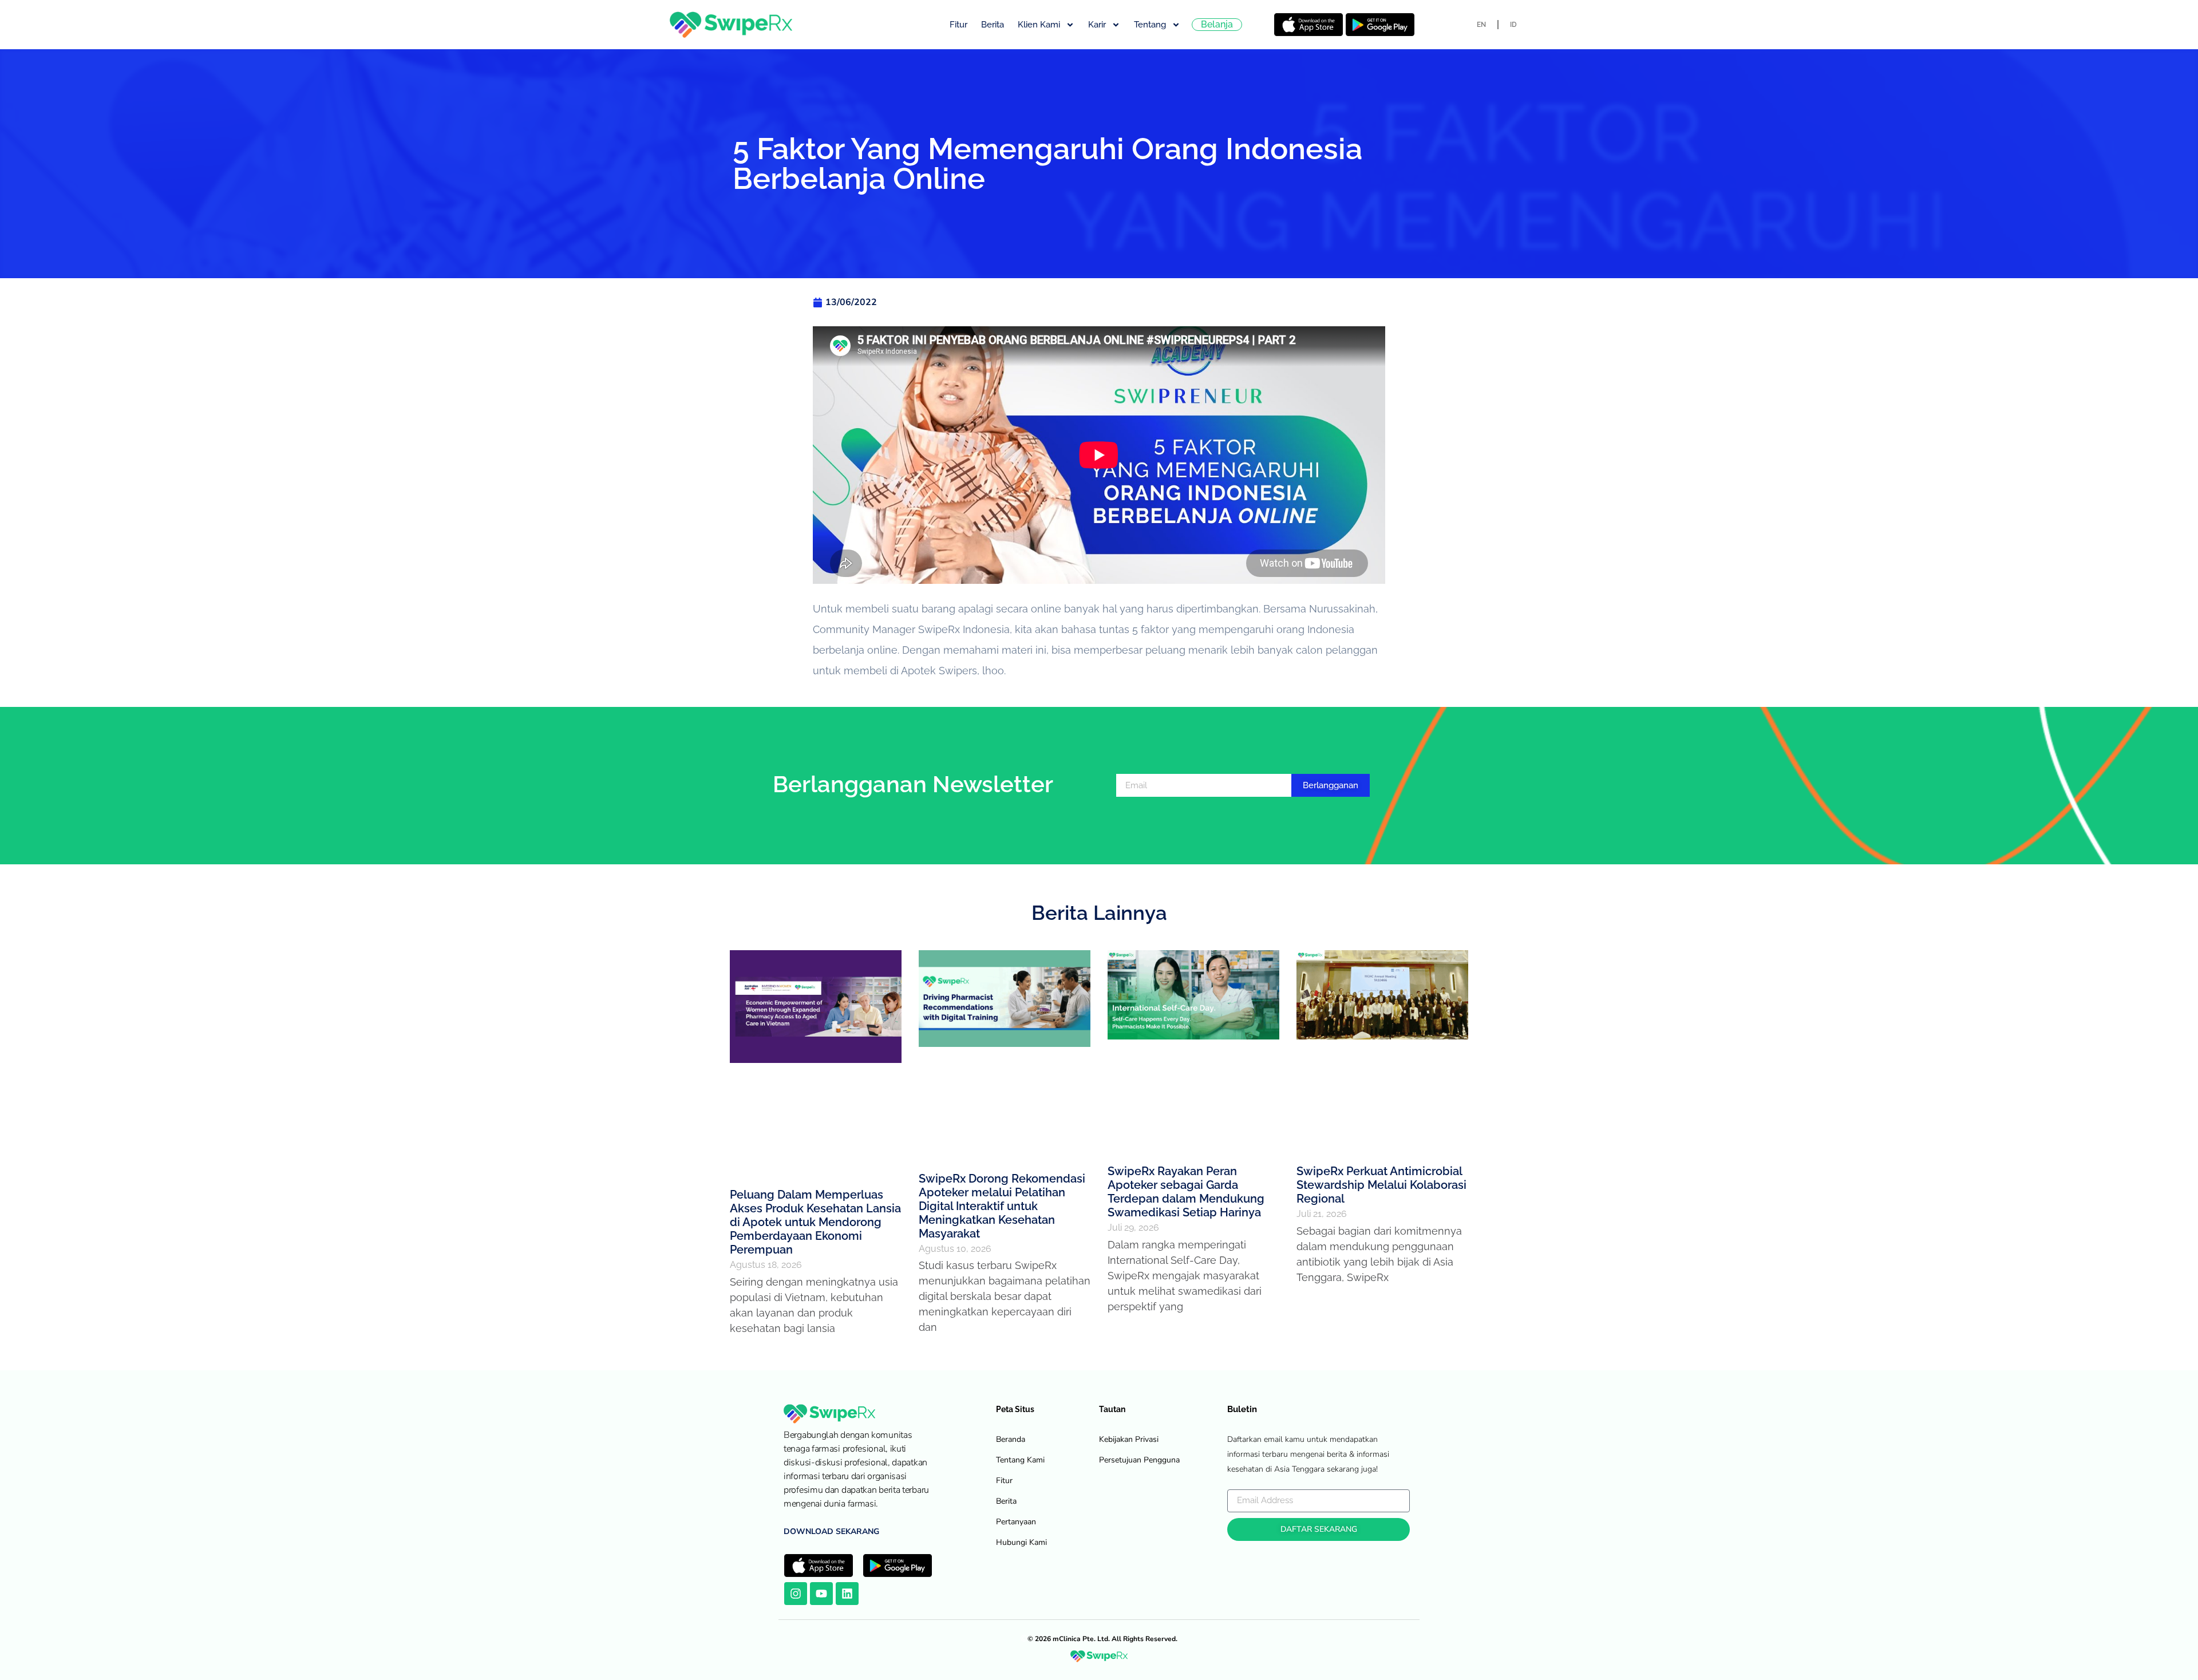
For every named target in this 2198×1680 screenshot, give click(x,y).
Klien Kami (1039, 25)
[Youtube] (821, 1594)
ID (1513, 25)
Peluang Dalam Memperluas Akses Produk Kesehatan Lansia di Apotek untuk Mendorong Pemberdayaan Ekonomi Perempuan (815, 1222)
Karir (1097, 25)
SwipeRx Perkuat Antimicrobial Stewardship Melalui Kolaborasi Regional (1381, 1185)
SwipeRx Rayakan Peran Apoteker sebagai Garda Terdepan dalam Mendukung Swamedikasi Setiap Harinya (1186, 1192)
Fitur (958, 25)
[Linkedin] (847, 1594)
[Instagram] (796, 1594)
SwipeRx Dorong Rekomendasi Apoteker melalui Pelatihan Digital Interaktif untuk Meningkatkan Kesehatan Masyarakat (1002, 1206)
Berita (993, 25)
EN (1481, 25)
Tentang (1150, 25)
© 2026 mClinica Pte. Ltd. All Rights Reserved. (1102, 1639)
